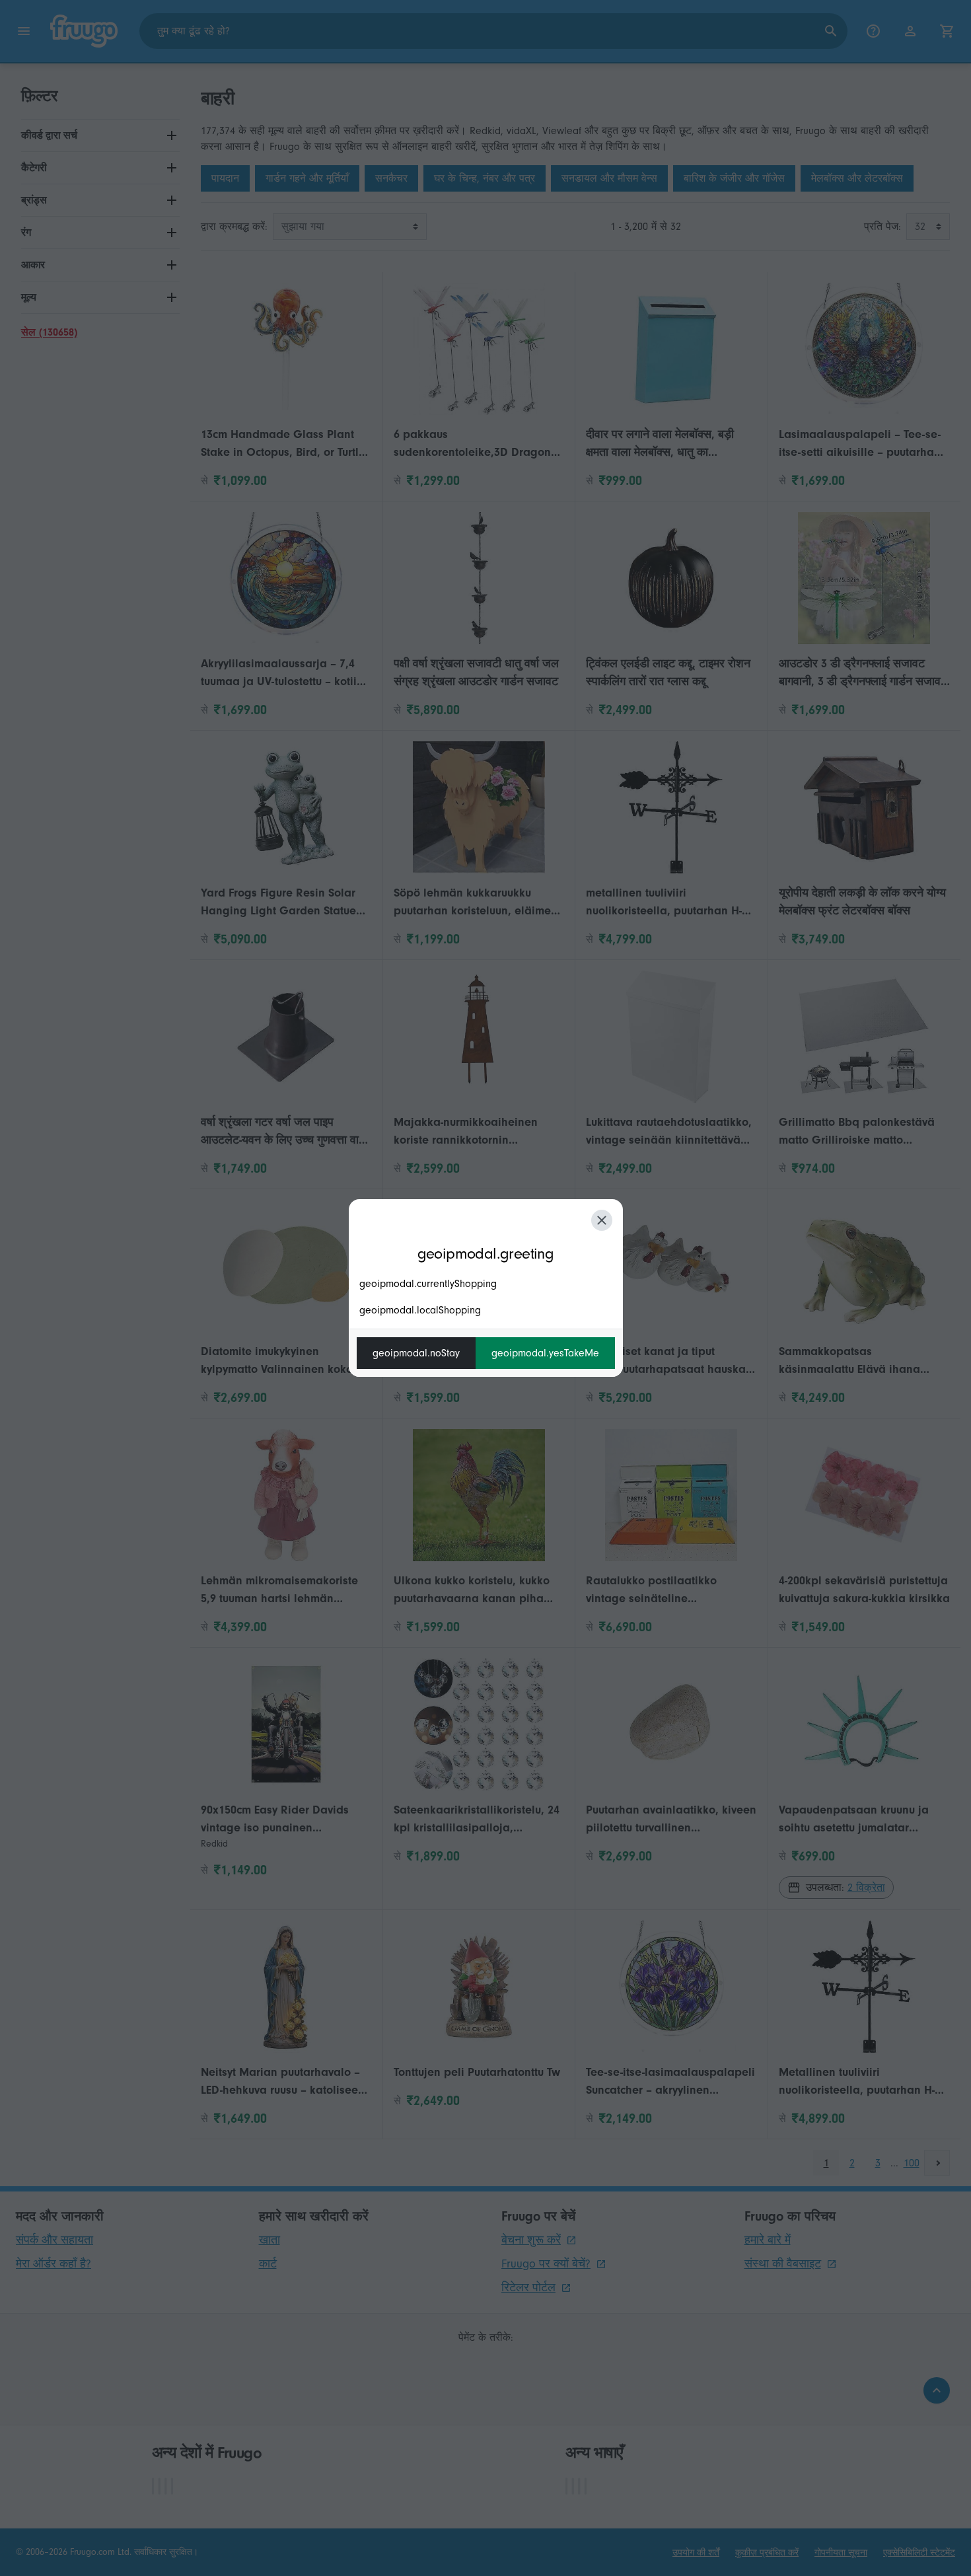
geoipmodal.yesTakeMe (545, 1353)
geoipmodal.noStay (416, 1353)
